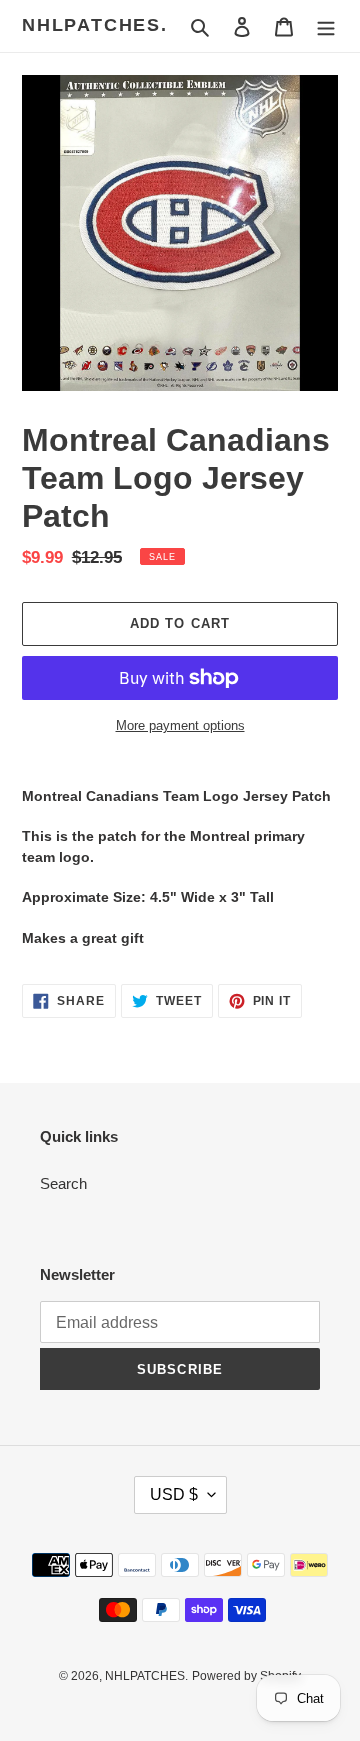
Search (63, 1183)
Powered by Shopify (246, 1676)
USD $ (174, 1494)
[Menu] (326, 26)
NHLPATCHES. (95, 25)
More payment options (180, 725)
